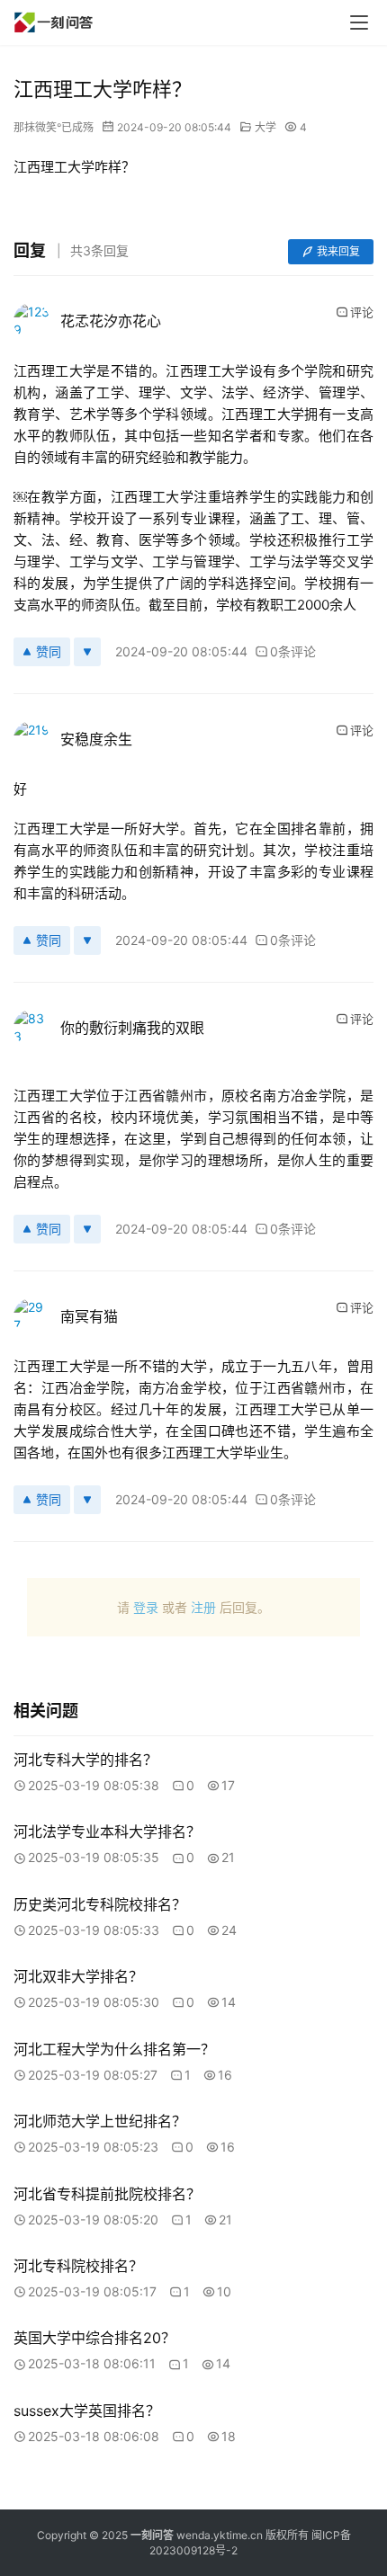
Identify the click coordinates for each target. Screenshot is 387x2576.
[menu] (359, 22)
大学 (265, 127)
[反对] (87, 652)
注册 (203, 1607)
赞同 (49, 651)
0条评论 (293, 651)
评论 (362, 312)
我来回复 (338, 251)
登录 (146, 1607)
